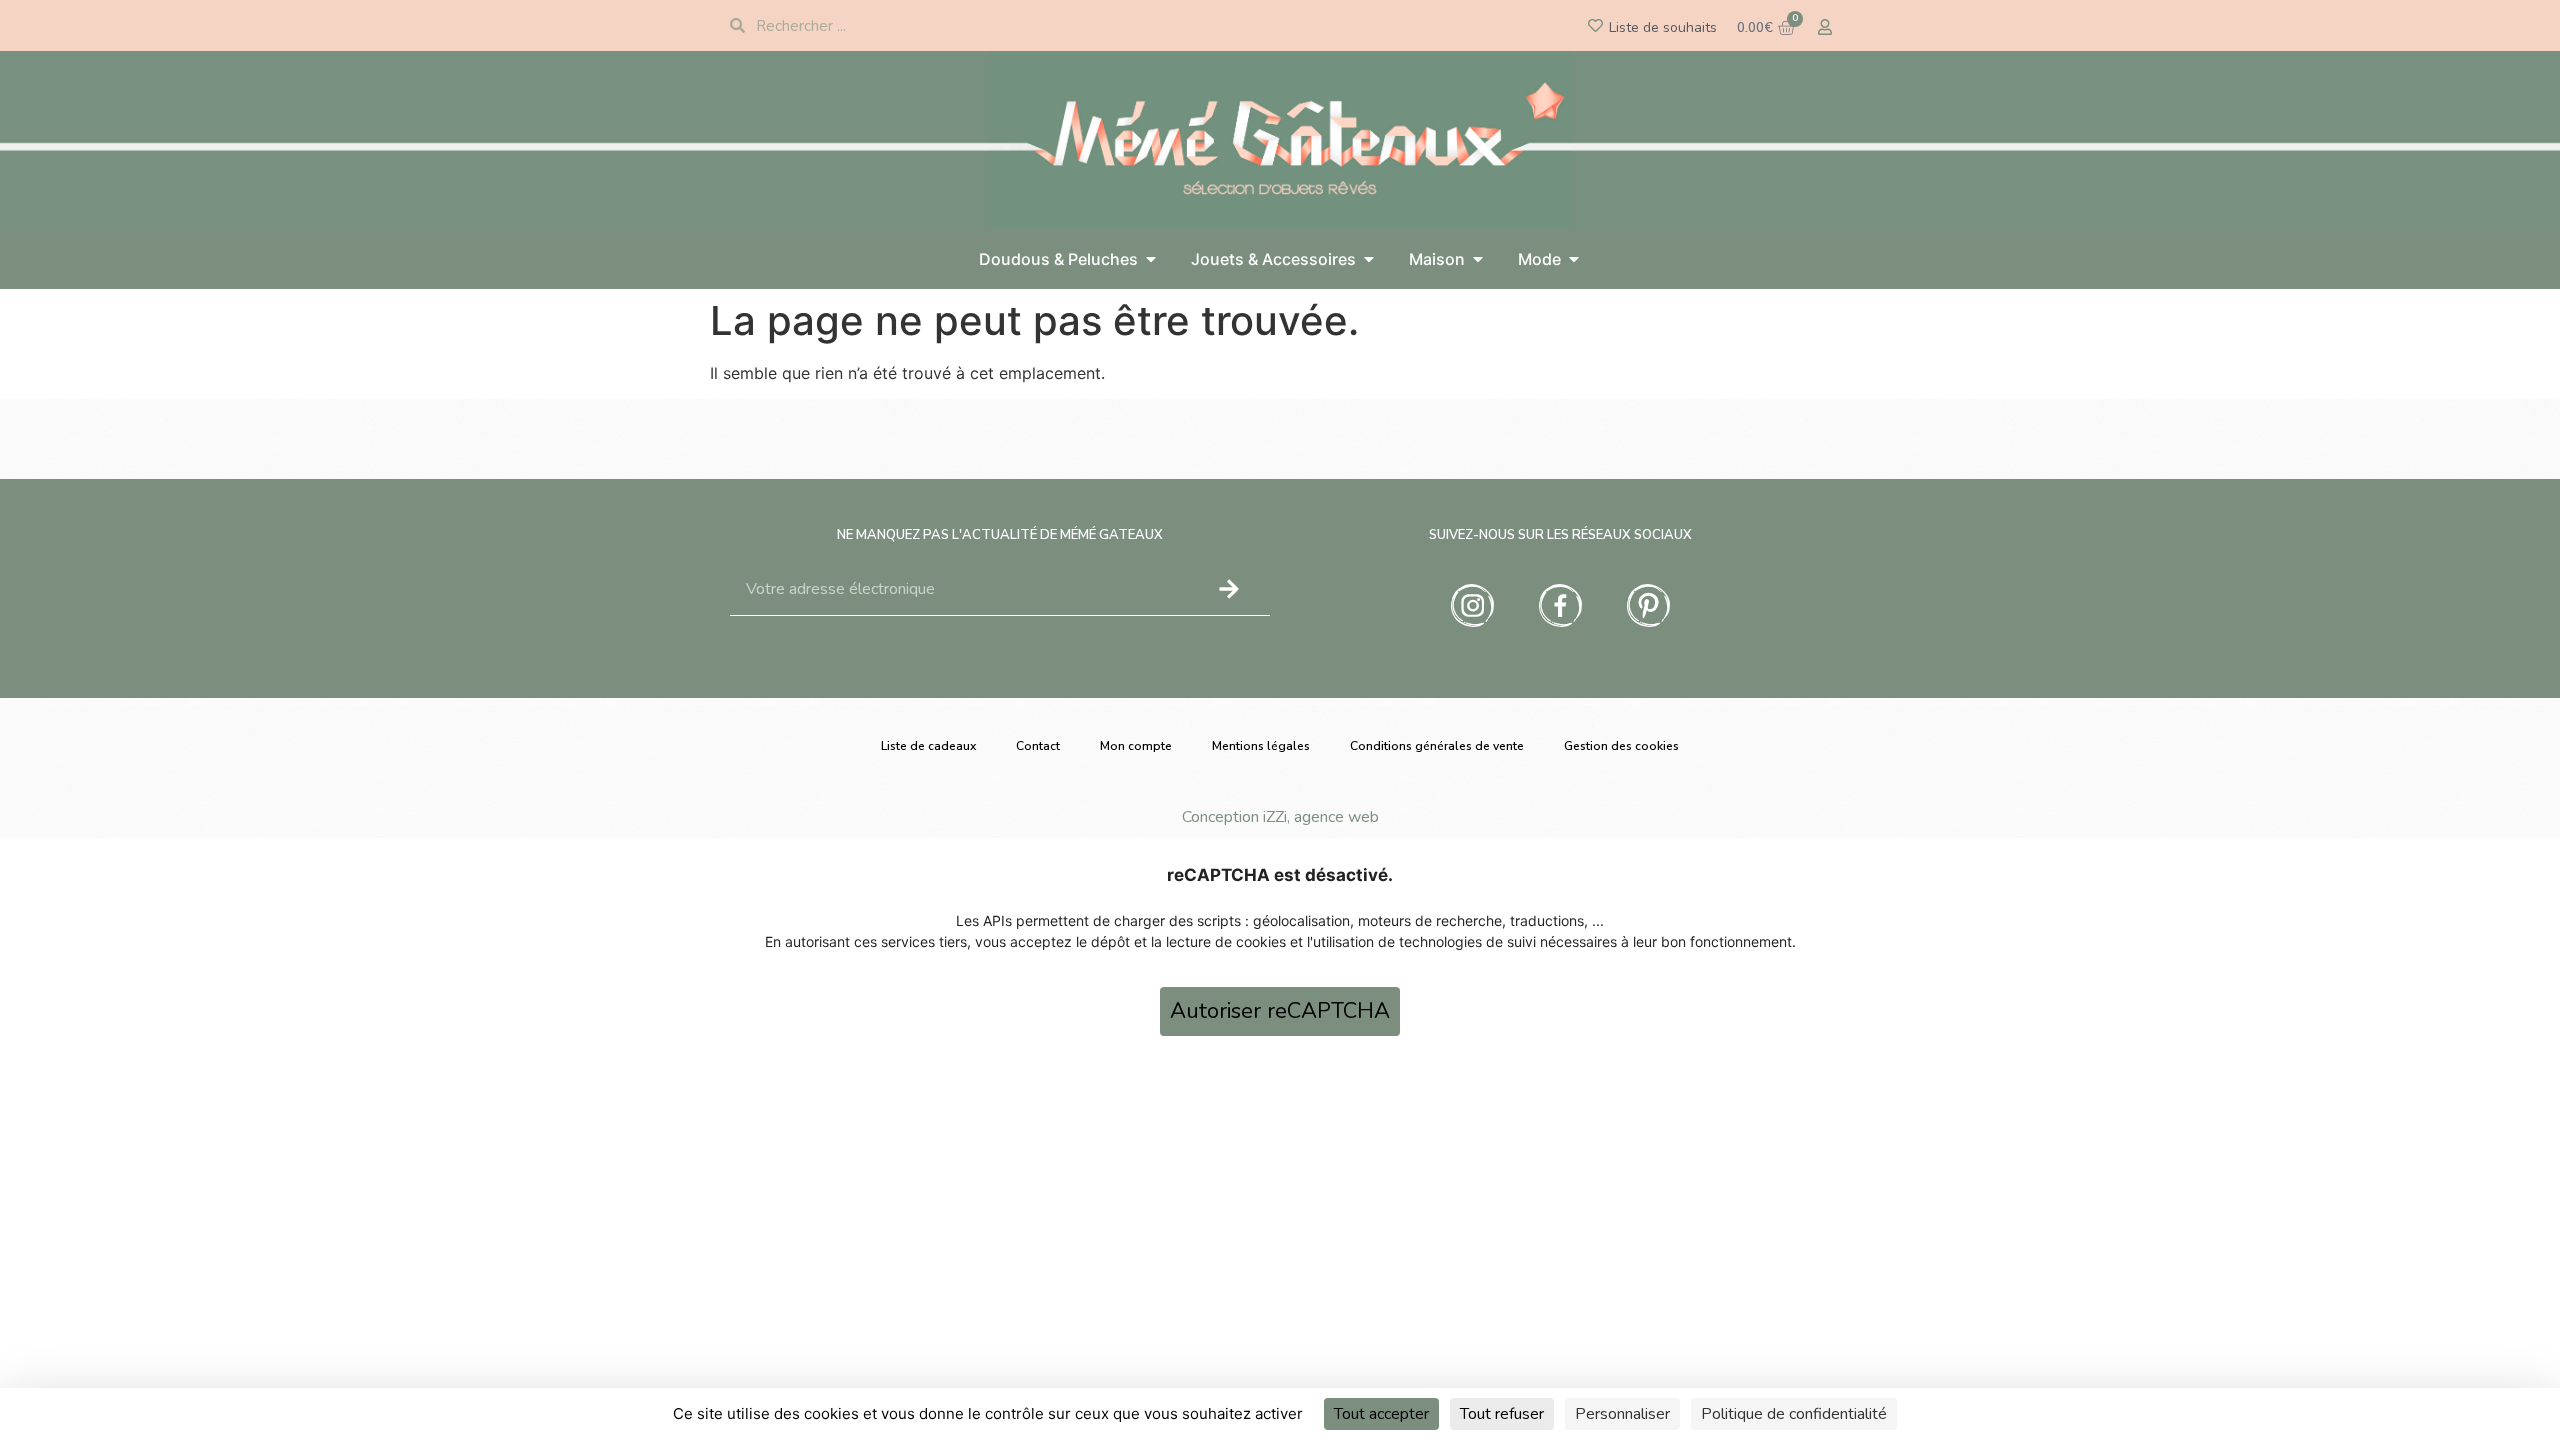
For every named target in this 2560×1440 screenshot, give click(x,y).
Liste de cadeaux (928, 746)
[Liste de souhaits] (1595, 25)
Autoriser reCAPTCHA (1280, 1011)
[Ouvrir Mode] (1574, 259)
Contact (1038, 746)
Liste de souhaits (1663, 27)
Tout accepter (1381, 1414)
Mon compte (1136, 746)
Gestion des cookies (1621, 746)
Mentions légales (1261, 746)
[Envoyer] (1229, 589)
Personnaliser (1622, 1414)
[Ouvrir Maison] (1478, 259)
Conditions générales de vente (1437, 746)
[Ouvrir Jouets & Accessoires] (1369, 259)
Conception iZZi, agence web (1280, 817)
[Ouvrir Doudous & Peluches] (1151, 259)
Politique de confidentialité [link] (1794, 1414)
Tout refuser (1502, 1414)
